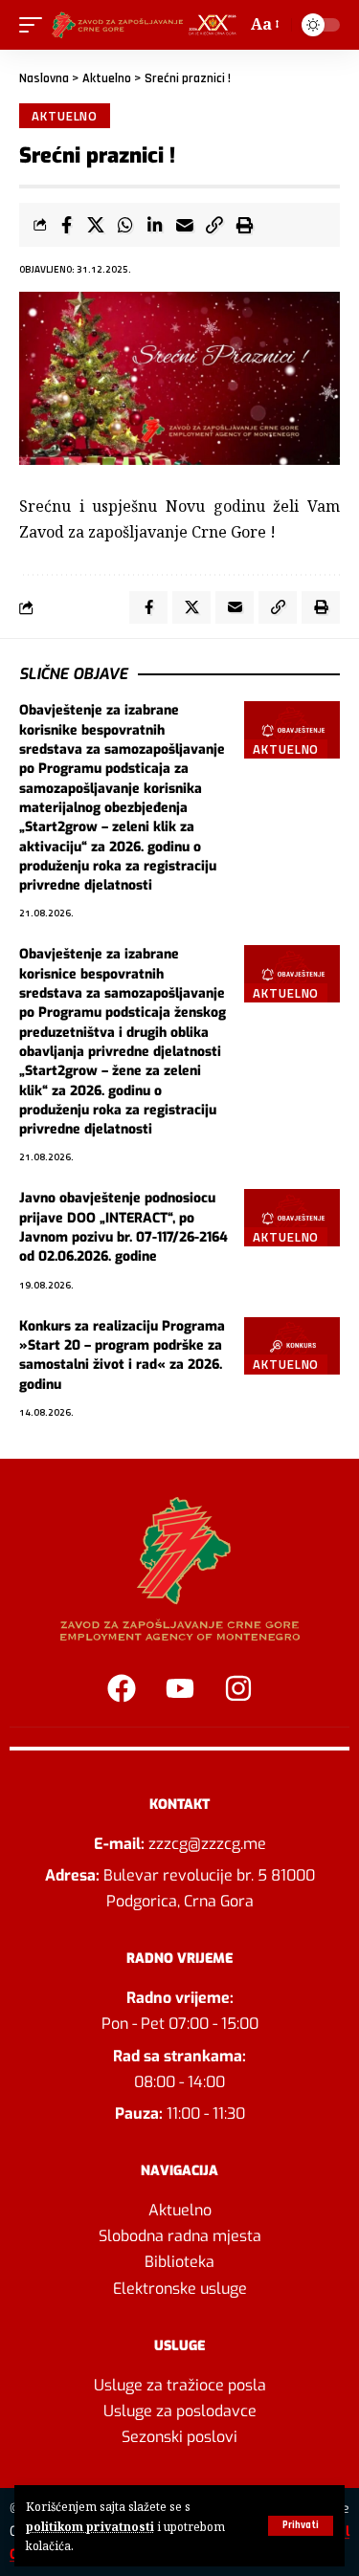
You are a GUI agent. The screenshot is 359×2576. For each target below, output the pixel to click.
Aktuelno (107, 78)
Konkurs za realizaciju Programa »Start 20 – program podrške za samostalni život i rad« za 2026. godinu (122, 1355)
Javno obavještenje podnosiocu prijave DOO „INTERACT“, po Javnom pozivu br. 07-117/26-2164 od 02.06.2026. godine (123, 1227)
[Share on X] (96, 225)
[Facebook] (122, 1688)
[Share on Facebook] (66, 225)
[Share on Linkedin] (155, 225)
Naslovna (44, 78)
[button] (301, 2526)
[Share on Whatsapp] (125, 225)
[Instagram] (238, 1688)
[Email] (185, 225)
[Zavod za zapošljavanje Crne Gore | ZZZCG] (146, 25)
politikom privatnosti (90, 2526)
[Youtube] (180, 1688)
